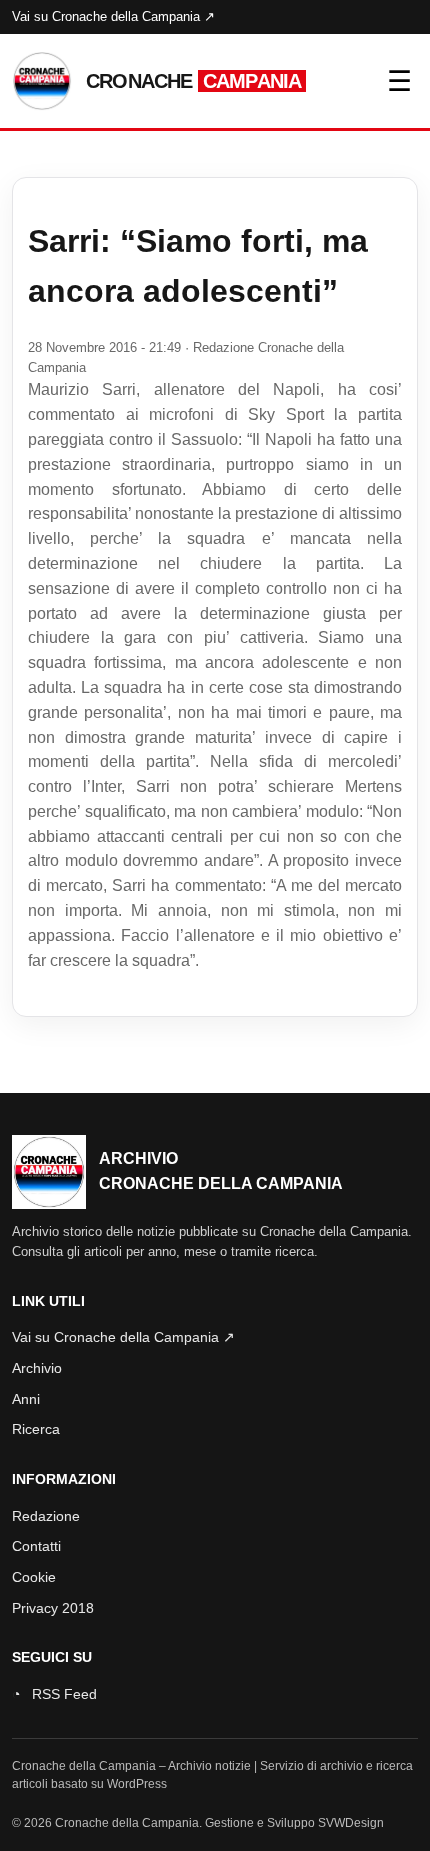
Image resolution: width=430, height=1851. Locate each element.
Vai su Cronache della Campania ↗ (113, 16)
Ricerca (36, 1429)
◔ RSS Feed (54, 1694)
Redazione (46, 1516)
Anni (26, 1399)
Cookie (34, 1577)
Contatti (36, 1546)
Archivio (37, 1368)
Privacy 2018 (53, 1608)
